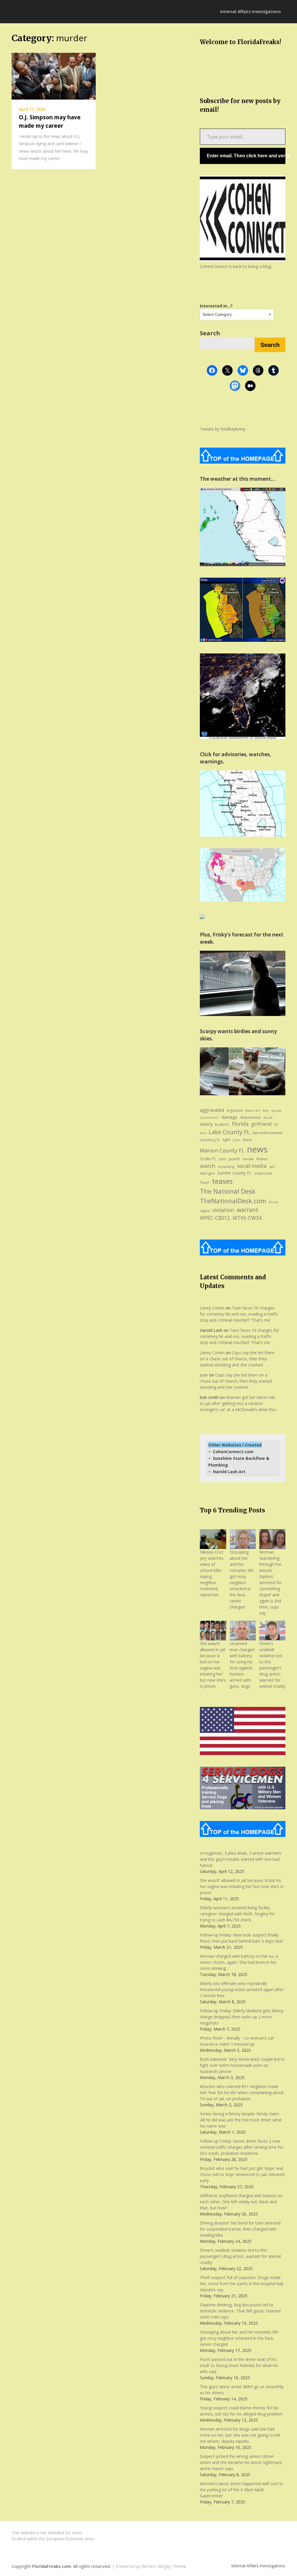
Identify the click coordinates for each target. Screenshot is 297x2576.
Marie (247, 1140)
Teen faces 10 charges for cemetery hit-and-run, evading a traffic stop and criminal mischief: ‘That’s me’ (239, 1314)
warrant (247, 1210)
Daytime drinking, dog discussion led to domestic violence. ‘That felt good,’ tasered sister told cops (240, 2311)
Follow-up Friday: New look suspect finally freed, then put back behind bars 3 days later (242, 1938)
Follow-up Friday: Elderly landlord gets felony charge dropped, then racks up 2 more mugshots (242, 2017)
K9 (276, 1125)
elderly (206, 1124)
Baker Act (253, 1111)
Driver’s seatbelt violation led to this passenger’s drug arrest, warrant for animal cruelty (240, 2256)
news (257, 1149)
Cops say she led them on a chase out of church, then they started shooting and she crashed (237, 1359)
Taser (205, 1182)
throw (273, 1202)
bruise (276, 1110)
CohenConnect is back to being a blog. (236, 266)
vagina (205, 1211)
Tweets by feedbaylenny (223, 429)
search (208, 1166)
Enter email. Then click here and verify (246, 156)
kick (203, 1133)
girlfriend (261, 1124)
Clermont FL (209, 1118)
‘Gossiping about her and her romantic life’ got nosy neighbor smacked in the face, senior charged (242, 1579)
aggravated (212, 1110)
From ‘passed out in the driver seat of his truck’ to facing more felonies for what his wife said (239, 2365)
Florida (240, 1124)
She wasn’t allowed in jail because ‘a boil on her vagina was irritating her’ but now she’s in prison (242, 1886)
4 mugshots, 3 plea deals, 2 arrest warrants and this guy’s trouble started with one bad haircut (241, 1859)
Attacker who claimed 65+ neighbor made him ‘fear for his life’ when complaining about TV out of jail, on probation (242, 2093)
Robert (262, 1159)
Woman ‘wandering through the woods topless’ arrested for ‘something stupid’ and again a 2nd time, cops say (270, 1582)
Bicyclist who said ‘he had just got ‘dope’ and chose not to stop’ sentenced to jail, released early (242, 2174)
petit (223, 1159)
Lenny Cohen (212, 1308)
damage (230, 1117)
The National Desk (228, 1191)
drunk (268, 1117)
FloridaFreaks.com (52, 2566)
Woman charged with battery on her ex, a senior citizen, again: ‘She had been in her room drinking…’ (239, 1962)
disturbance (250, 1117)
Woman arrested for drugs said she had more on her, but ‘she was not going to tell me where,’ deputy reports (240, 2435)
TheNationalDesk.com (233, 1201)
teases (222, 1181)
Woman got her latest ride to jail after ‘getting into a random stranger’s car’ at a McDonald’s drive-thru (238, 1403)
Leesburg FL (210, 1140)
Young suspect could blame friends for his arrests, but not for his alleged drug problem (241, 2411)
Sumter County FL (234, 1173)
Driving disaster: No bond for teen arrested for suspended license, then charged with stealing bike (240, 2229)
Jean (204, 1375)
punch (234, 1159)
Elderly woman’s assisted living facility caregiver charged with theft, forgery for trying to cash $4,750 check (237, 1914)
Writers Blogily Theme (164, 2566)
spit (272, 1167)
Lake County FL (229, 1132)
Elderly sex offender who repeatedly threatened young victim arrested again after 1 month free (242, 1989)
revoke (248, 1159)
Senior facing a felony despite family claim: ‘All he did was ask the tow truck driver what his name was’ (241, 2120)
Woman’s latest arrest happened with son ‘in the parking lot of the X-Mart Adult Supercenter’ (241, 2490)
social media (252, 1166)
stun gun (207, 1173)
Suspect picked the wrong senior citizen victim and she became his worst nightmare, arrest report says (241, 2462)
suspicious (263, 1173)
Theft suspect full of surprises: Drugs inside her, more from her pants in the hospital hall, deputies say (242, 2284)
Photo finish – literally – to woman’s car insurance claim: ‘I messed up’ (237, 2041)
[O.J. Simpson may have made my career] (54, 76)
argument (235, 1110)
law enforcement (268, 1133)
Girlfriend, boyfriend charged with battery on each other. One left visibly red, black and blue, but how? (241, 2202)
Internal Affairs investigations (250, 11)
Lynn (236, 1140)
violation (223, 1210)
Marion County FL (222, 1150)
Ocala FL (208, 1159)
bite (266, 1110)
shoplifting (226, 1167)
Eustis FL (222, 1124)
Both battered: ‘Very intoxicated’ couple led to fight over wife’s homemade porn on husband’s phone (242, 2065)
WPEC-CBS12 (215, 1218)
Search (210, 333)
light (226, 1140)
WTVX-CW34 (247, 1218)
